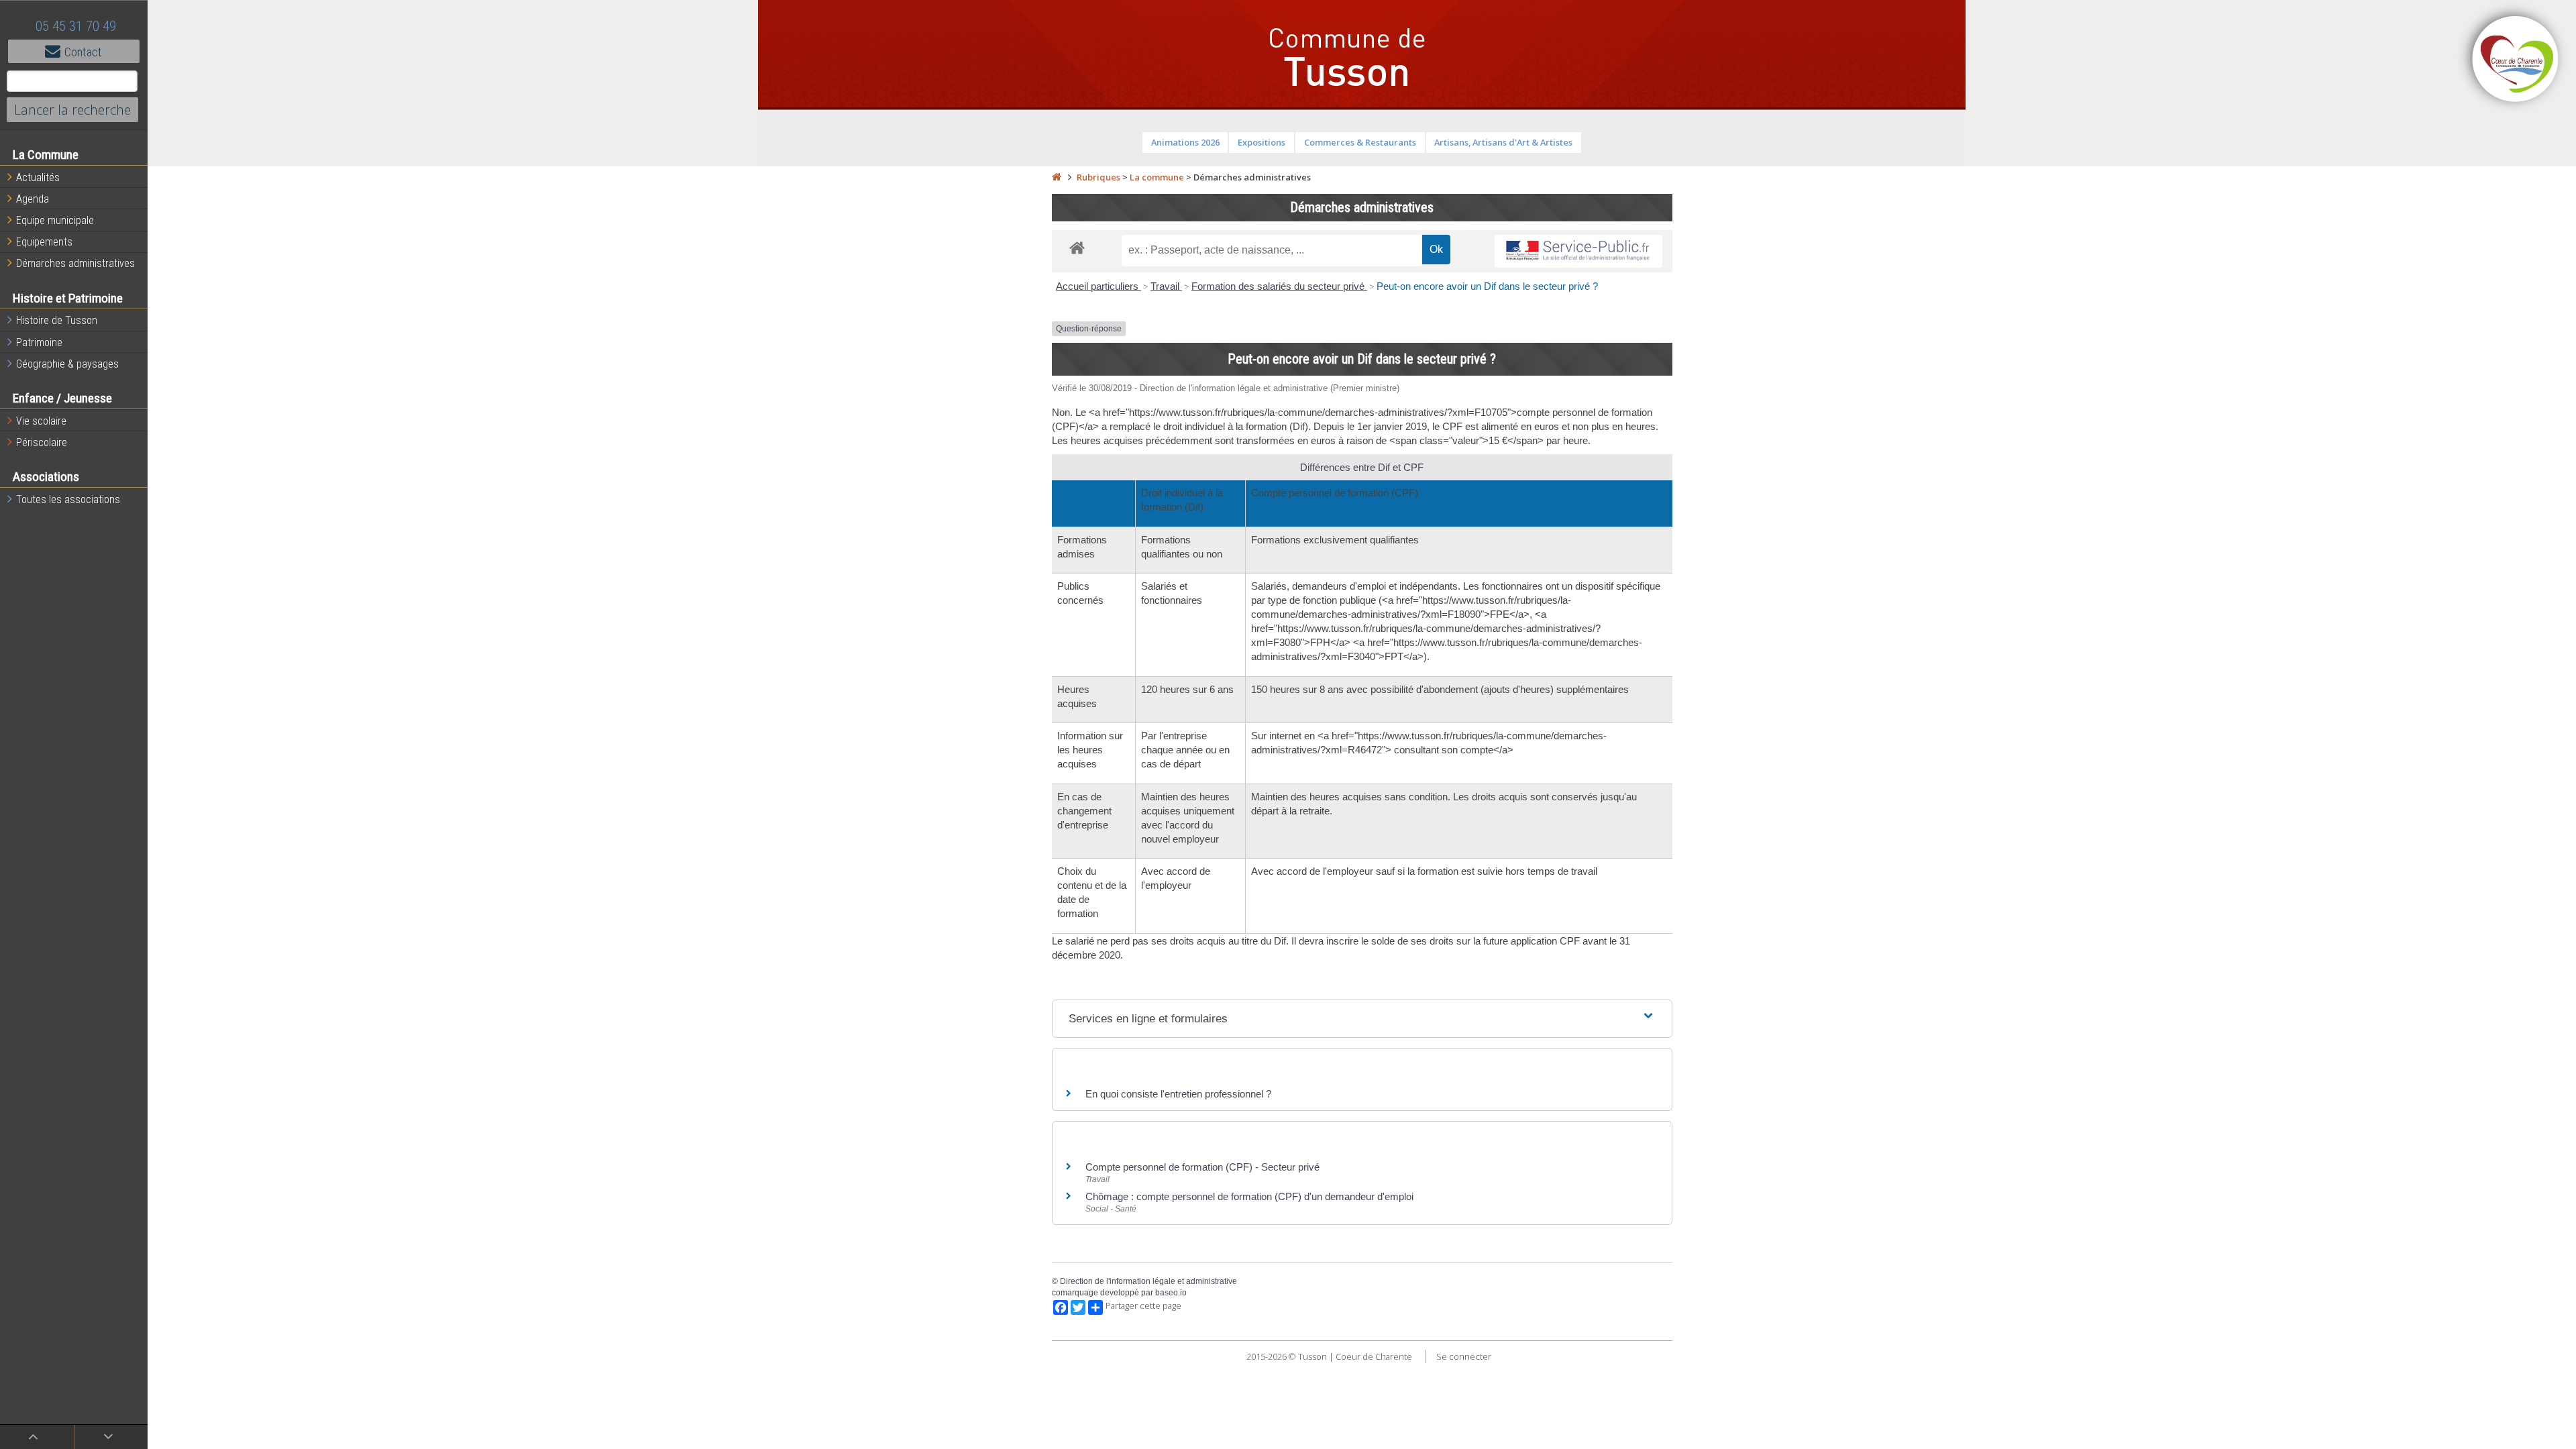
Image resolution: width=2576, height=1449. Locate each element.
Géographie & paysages (67, 364)
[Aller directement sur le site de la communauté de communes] (2516, 60)
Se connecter (1464, 1356)
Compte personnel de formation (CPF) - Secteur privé (1202, 1167)
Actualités (38, 177)
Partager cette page (1143, 1306)
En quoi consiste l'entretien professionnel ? (1178, 1094)
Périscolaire (42, 442)
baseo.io (1171, 1293)
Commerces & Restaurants (1360, 142)
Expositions (1262, 142)
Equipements (44, 242)
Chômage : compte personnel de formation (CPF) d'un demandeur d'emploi (1249, 1196)
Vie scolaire (41, 421)
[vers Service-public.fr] (1578, 251)
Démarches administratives (75, 263)
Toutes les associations (68, 499)
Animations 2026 (1185, 142)
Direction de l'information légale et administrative (1148, 1281)
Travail (1166, 286)
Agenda (33, 199)
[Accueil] (1057, 177)
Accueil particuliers (1098, 286)
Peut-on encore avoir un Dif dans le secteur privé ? (1487, 286)
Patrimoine (39, 342)
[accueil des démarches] (1077, 247)
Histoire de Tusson (57, 320)
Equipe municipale (55, 220)
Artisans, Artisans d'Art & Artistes (1503, 142)
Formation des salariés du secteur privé (1279, 286)
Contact (83, 52)
